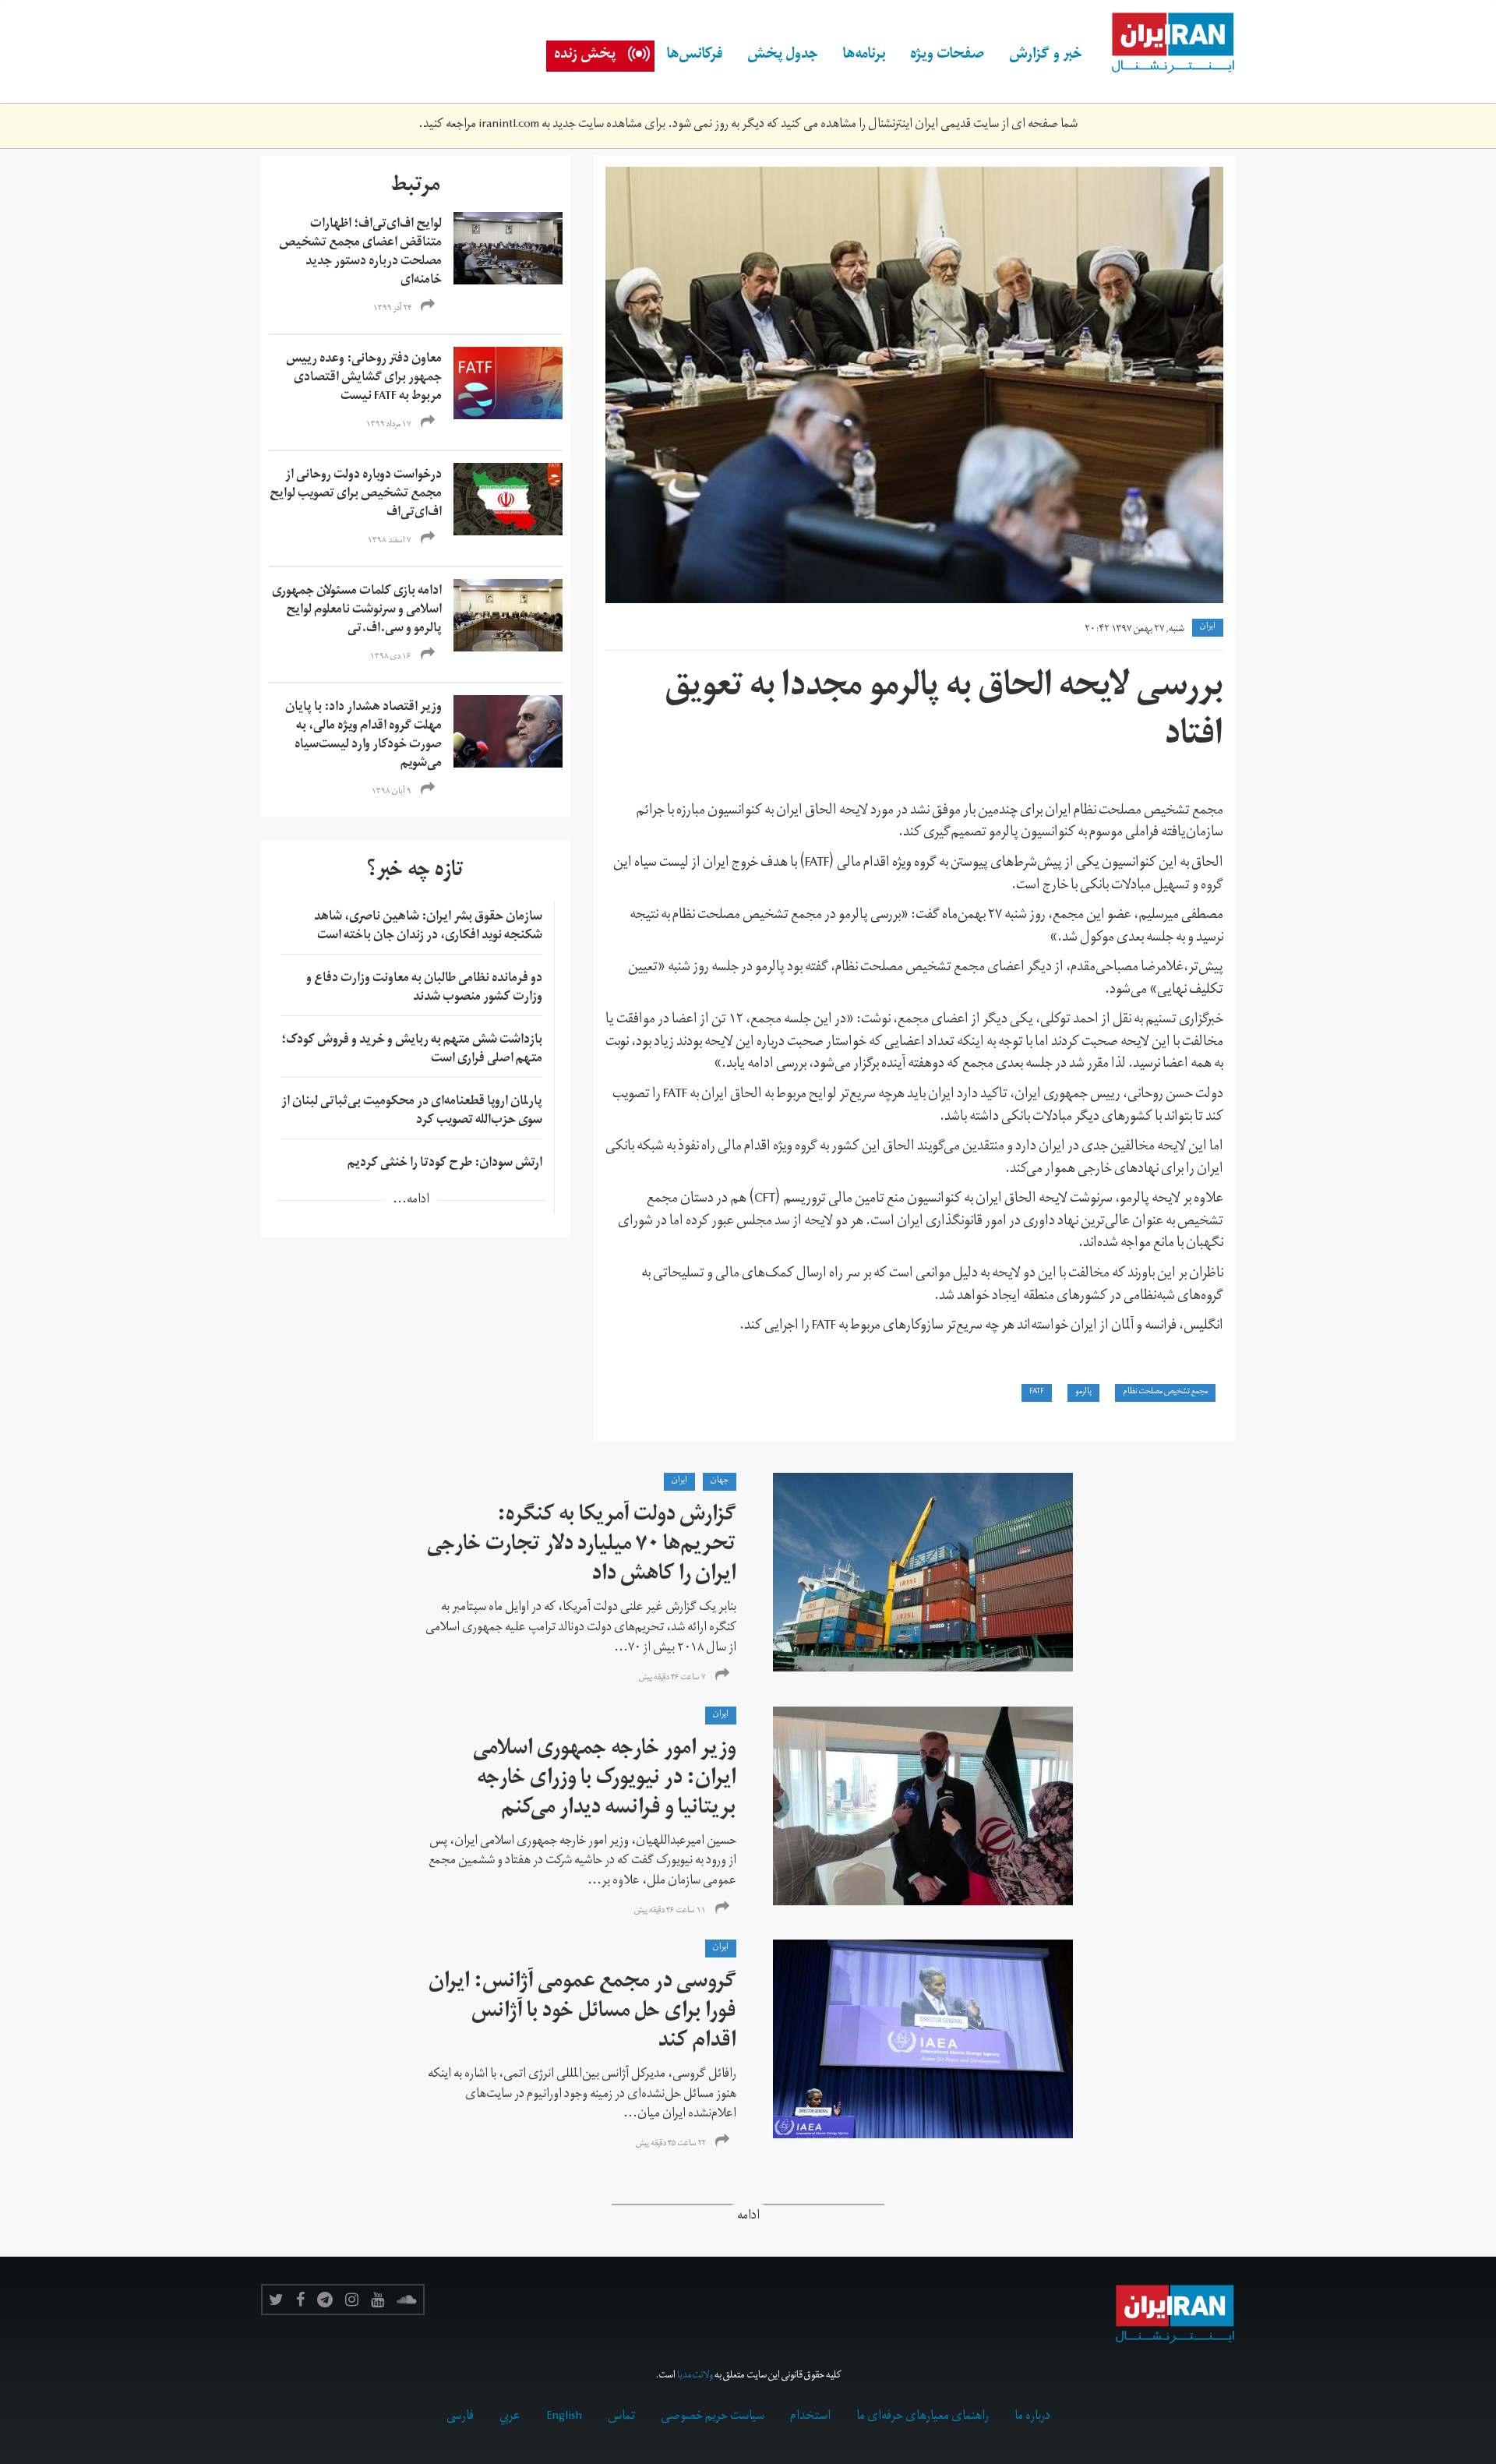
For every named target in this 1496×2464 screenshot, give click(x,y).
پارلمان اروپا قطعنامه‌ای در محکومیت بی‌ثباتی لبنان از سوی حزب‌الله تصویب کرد (412, 1112)
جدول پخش (783, 56)
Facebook (300, 2300)
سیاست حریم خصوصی (713, 2417)
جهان (720, 1481)
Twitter (276, 2300)
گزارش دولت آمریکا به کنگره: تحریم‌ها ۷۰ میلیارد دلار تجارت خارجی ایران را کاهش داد (582, 1546)
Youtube (378, 2300)
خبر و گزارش (1046, 56)
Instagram (352, 2300)
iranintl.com (509, 125)
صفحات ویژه (947, 56)
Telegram (325, 2300)
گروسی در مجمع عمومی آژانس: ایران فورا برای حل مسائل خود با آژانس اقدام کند (582, 2013)
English (564, 2417)
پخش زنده (585, 56)
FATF (1037, 1393)
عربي (510, 2417)
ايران (1208, 627)
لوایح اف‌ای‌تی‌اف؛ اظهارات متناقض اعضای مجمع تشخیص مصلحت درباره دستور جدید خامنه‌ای (360, 253)
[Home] (1165, 44)
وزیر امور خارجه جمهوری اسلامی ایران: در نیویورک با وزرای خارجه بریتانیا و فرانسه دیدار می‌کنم (605, 1780)
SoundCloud (407, 2300)
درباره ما (1032, 2417)
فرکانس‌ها (695, 56)
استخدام (810, 2417)
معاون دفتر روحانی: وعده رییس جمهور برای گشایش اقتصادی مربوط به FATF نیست (364, 379)
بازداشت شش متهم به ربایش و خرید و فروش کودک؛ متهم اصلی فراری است (412, 1050)
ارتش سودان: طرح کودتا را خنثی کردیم (445, 1164)
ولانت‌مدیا (695, 2376)
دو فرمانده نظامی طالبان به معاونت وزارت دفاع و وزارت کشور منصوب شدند (424, 989)
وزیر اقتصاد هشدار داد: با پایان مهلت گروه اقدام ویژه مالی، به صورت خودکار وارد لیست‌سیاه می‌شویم (363, 736)
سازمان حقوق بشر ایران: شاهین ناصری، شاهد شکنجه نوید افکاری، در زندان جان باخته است (428, 927)
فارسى (460, 2417)
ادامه (748, 2217)
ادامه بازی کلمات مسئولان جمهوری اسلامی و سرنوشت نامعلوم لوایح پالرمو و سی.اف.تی (357, 611)
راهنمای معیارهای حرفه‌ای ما (923, 2417)
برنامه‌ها (864, 56)
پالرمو (1083, 1393)
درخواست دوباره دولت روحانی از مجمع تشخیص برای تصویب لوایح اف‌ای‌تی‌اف (356, 495)
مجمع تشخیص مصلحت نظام (1165, 1393)
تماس (621, 2417)
